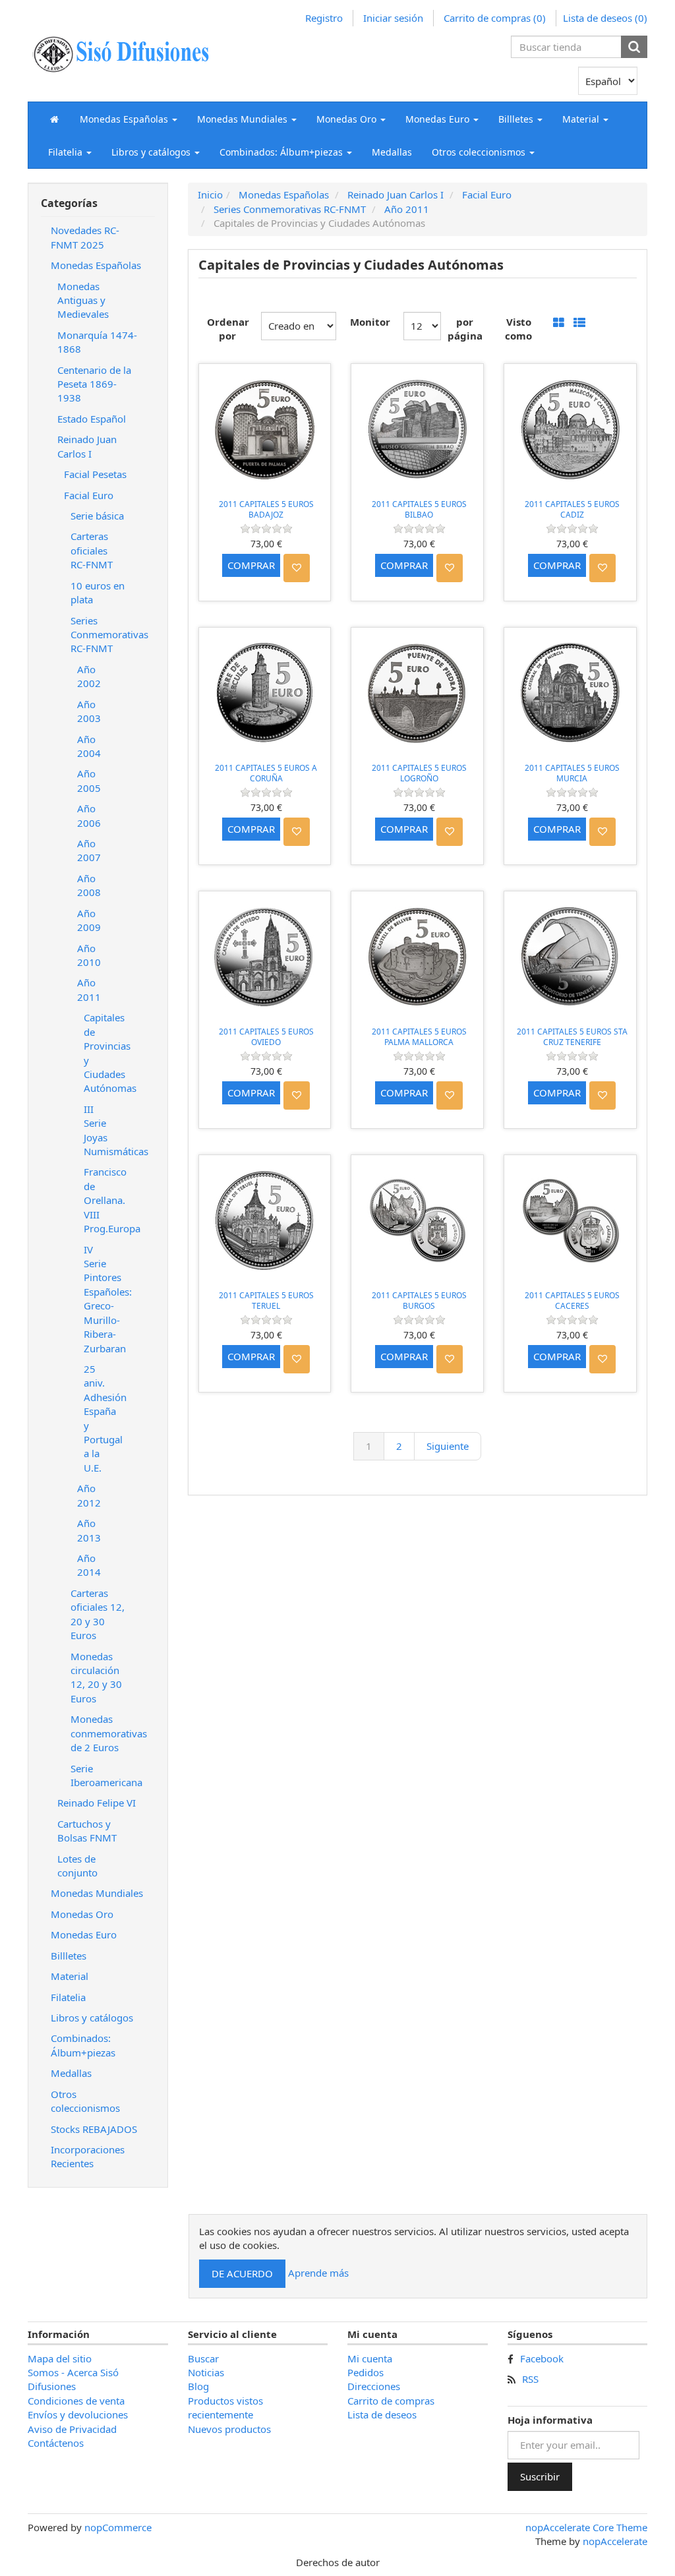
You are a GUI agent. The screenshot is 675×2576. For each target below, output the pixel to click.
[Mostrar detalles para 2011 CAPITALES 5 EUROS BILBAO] (417, 430)
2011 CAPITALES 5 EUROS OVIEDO (266, 1037)
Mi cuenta (370, 2358)
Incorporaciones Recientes (88, 2156)
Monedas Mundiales (97, 1893)
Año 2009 (89, 920)
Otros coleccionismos (85, 2101)
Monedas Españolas (96, 265)
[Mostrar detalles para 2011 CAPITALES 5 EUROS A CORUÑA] (265, 694)
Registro (324, 18)
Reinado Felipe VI (97, 1803)
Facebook (542, 2358)
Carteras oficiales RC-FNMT (92, 550)
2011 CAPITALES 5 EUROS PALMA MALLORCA (419, 1037)
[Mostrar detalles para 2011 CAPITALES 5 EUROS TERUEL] (265, 1221)
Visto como (518, 329)
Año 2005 (89, 780)
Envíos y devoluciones (78, 2414)
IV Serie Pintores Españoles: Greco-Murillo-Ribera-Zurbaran (103, 1299)
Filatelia (68, 1997)
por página (465, 329)
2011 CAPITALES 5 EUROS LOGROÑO (419, 773)
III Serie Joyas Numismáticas (103, 1130)
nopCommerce (118, 2527)
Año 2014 (89, 1565)
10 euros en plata (98, 592)
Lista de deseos (382, 2414)
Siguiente (448, 1446)
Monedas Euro (84, 1934)
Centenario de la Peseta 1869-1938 (94, 384)
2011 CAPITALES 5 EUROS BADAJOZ (266, 509)
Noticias (206, 2372)
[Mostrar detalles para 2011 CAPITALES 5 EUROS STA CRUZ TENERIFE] (570, 957)
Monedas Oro (82, 1914)
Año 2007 (89, 850)
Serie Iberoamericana (103, 1775)
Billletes (69, 1956)
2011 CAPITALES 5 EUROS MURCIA (572, 773)
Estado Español (92, 419)
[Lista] (579, 323)
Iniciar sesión (393, 18)
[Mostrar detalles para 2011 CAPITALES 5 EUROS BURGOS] (417, 1221)
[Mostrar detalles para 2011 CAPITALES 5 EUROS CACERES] (570, 1221)
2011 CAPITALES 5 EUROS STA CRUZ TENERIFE (572, 1037)
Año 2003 (89, 711)
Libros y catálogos (92, 2018)
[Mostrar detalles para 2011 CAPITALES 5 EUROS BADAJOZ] (265, 430)
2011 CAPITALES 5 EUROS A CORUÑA (266, 773)
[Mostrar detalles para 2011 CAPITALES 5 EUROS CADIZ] (570, 430)
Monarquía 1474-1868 (97, 342)
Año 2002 (89, 676)
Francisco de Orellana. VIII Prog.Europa (103, 1200)
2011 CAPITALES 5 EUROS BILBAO (419, 509)
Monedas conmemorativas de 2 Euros (103, 1733)
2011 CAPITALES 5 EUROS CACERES (572, 1301)
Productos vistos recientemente (225, 2408)
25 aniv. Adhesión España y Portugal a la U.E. (103, 1418)
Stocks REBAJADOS (94, 2129)
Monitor (370, 322)
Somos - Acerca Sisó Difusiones (73, 2379)
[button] (129, 119)
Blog (198, 2386)
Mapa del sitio (60, 2358)
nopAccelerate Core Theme (586, 2527)
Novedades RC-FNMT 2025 (85, 237)
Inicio (210, 195)
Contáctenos (56, 2443)
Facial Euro (89, 495)
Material (70, 1976)
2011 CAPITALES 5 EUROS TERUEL (266, 1301)
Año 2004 (89, 746)
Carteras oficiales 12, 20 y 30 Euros (98, 1614)
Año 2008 (89, 885)
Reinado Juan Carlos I (87, 446)
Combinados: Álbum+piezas (83, 2045)
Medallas (392, 152)
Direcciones (374, 2386)
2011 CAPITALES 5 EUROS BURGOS (419, 1301)
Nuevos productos (229, 2429)
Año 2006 (89, 815)
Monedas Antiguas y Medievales (83, 300)
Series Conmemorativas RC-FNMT (103, 635)
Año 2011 (89, 989)
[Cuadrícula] (559, 323)
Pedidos (366, 2372)
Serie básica (97, 516)
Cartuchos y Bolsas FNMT (87, 1831)
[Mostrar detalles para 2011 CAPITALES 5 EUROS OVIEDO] (265, 957)
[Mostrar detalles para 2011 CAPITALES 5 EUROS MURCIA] (570, 694)
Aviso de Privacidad (72, 2429)
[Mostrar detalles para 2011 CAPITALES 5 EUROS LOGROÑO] (417, 694)
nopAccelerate (615, 2541)
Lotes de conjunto (77, 1866)
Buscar (203, 2358)
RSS (530, 2379)
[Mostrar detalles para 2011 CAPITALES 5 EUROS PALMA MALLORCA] (417, 957)
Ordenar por (227, 329)
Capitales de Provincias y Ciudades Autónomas (103, 1053)
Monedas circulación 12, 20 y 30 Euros (96, 1677)
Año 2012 (89, 1495)
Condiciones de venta (76, 2401)
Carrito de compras (391, 2401)
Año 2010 (89, 955)
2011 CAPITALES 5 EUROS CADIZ (572, 509)
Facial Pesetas (95, 474)
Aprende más (318, 2272)
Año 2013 (89, 1530)
